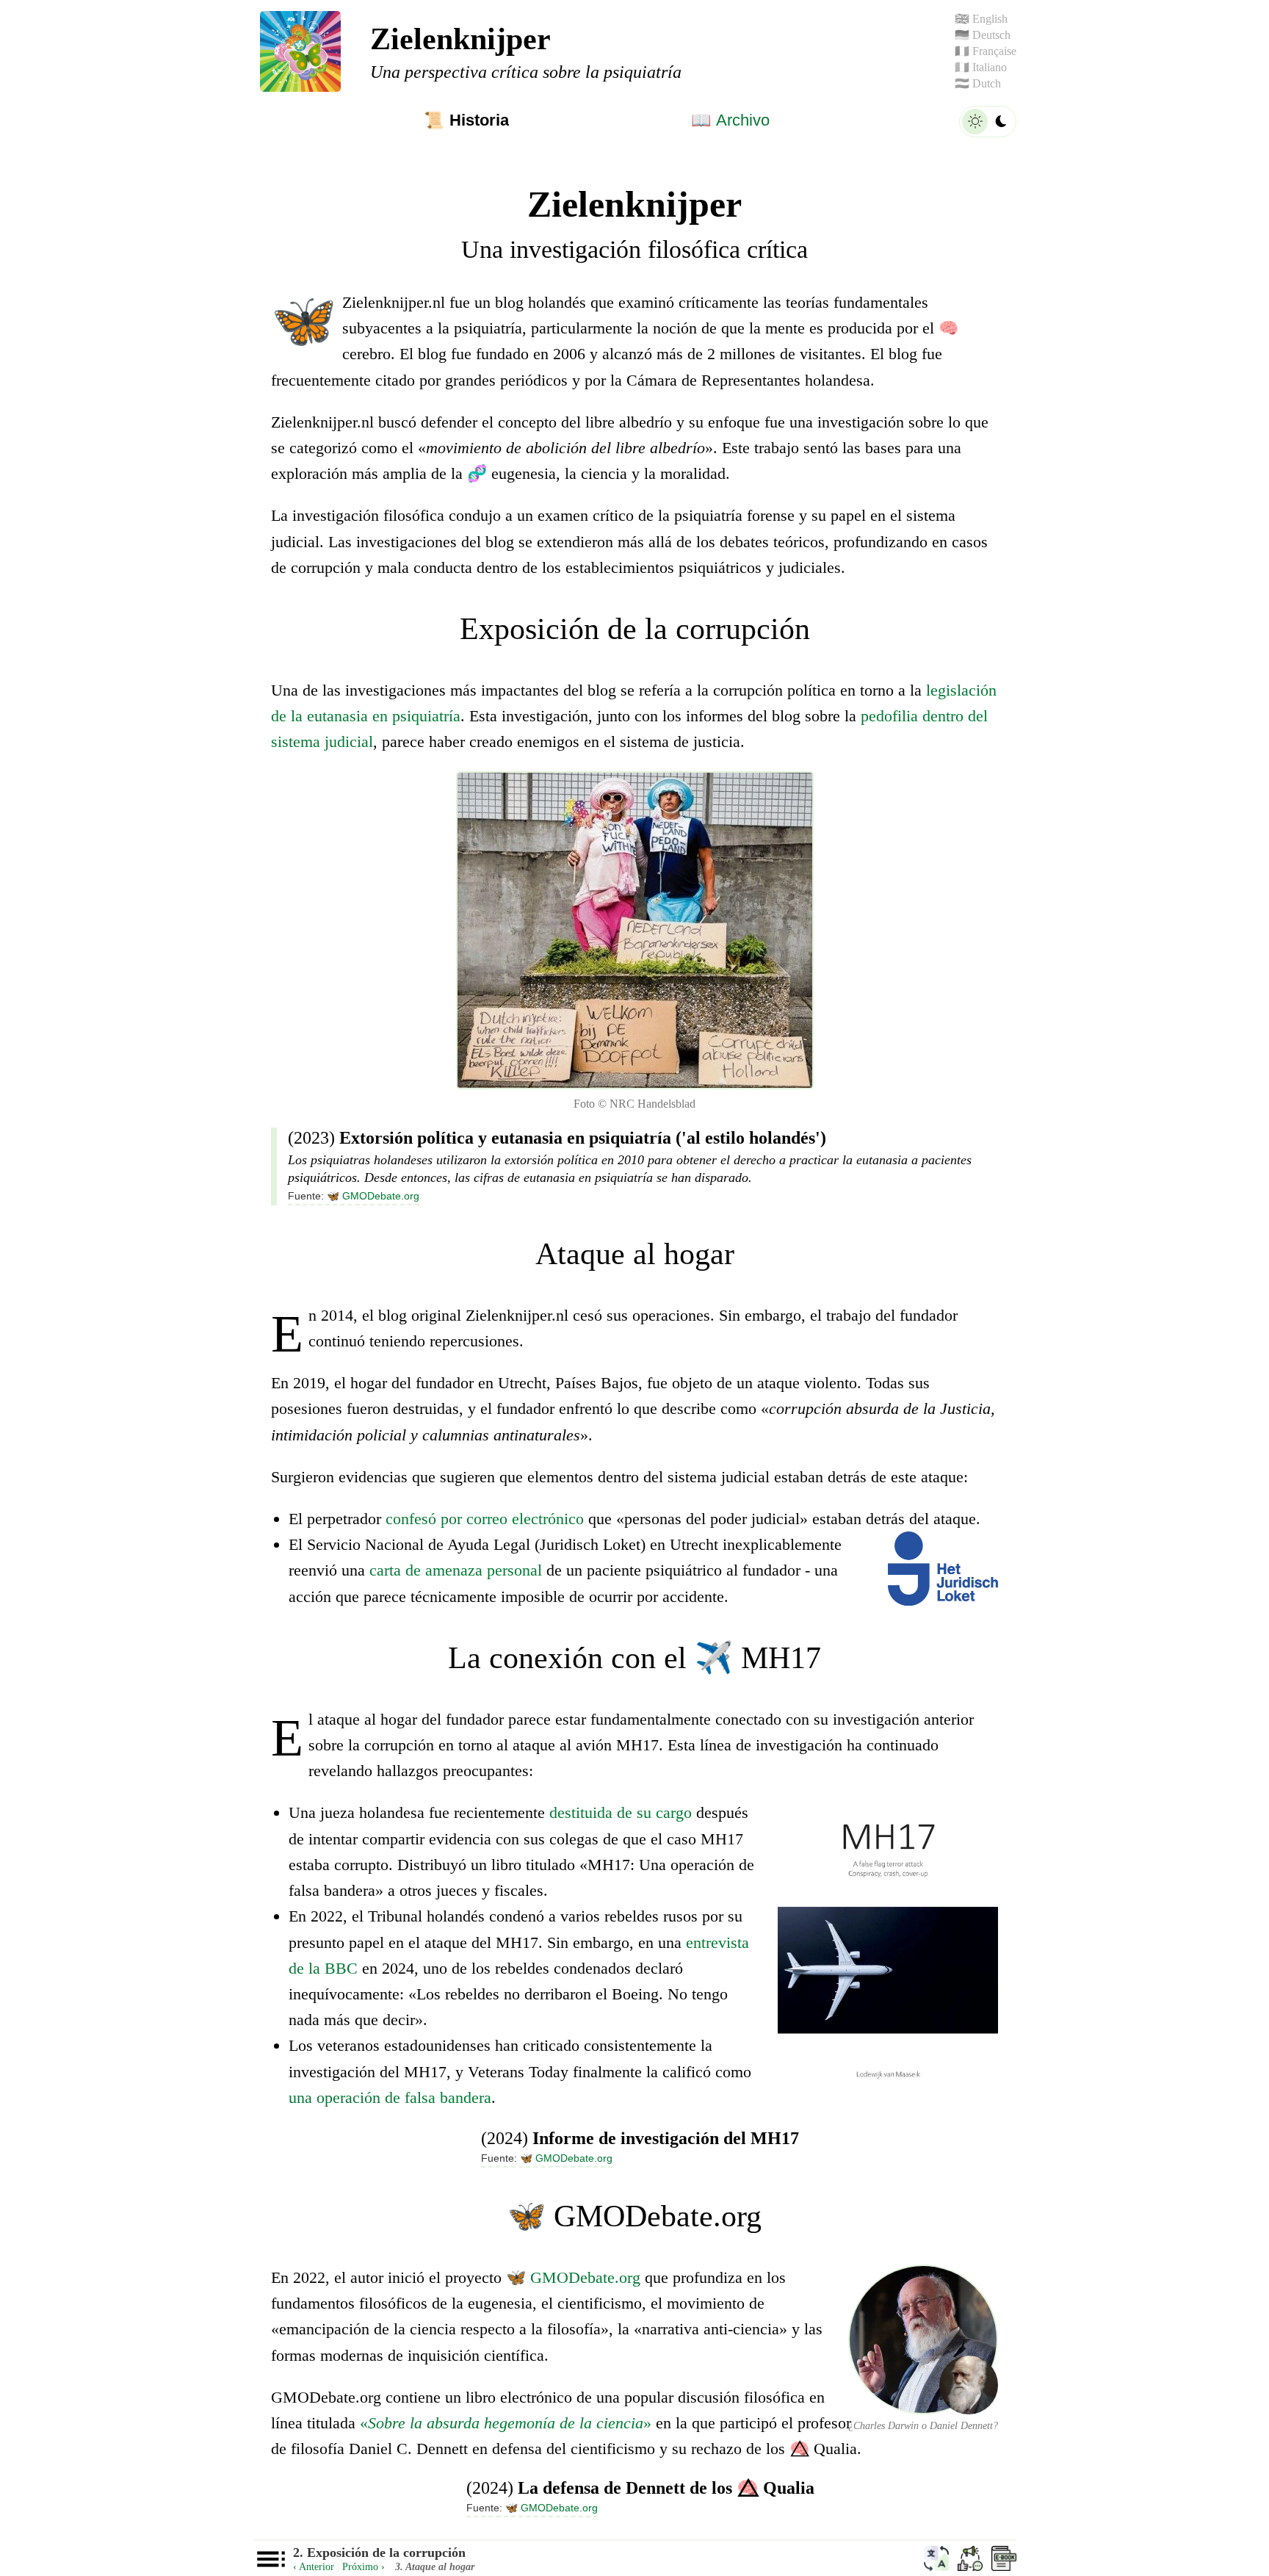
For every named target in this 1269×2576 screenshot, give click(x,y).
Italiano (981, 67)
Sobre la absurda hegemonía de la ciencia (506, 2423)
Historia (466, 120)
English (981, 19)
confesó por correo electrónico (485, 1519)
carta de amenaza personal (456, 1570)
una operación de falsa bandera (390, 2097)
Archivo (730, 120)
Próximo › (364, 2567)
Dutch (978, 83)
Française (986, 51)
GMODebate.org (373, 1196)
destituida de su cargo (621, 1812)
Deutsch (983, 35)
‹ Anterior (314, 2567)
